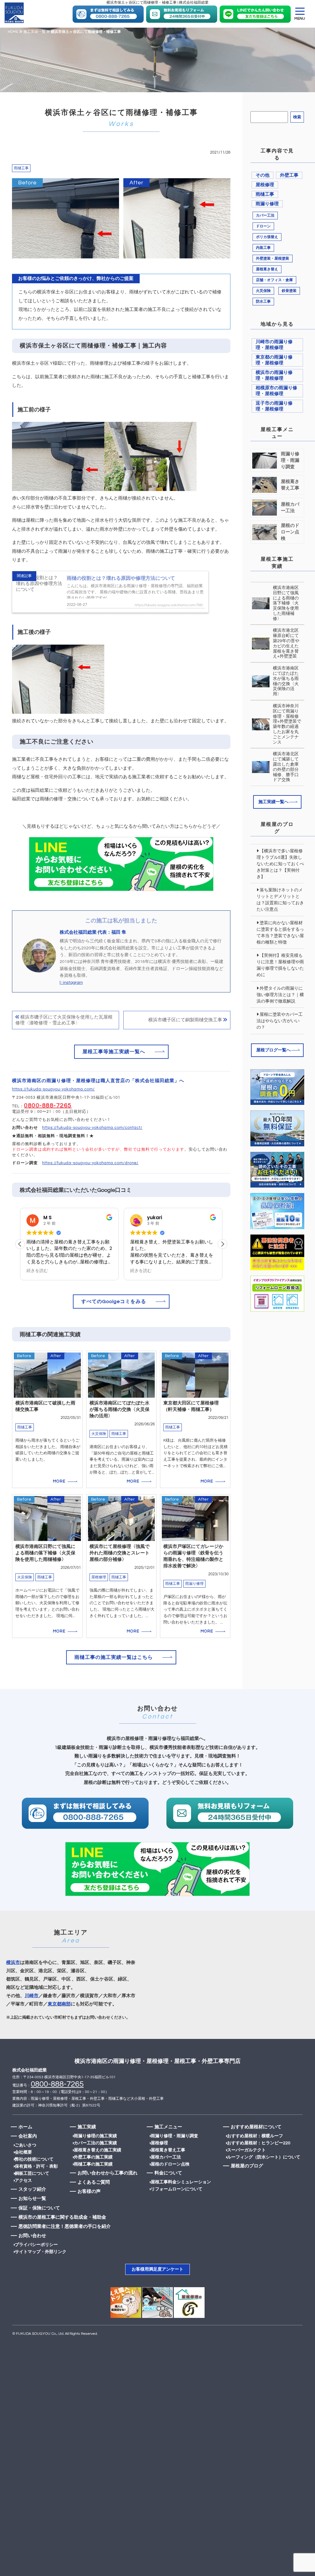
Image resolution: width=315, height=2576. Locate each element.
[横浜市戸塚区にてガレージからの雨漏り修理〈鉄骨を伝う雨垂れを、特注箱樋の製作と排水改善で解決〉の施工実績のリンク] (195, 1566)
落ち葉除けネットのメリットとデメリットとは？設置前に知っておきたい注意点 (280, 900)
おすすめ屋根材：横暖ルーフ (255, 2136)
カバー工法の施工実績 (95, 2143)
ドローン (263, 226)
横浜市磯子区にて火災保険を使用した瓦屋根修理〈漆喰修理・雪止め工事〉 (64, 1020)
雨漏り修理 (267, 204)
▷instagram (71, 983)
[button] (222, 1244)
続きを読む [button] (37, 1271)
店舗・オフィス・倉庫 (274, 280)
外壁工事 (289, 175)
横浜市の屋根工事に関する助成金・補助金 (62, 2217)
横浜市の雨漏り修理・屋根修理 (274, 375)
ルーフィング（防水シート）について (264, 2157)
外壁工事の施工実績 (93, 2157)
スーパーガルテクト (246, 2150)
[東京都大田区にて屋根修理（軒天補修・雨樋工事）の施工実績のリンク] (195, 1419)
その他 (263, 175)
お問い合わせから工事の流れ (108, 2173)
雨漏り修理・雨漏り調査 (174, 2136)
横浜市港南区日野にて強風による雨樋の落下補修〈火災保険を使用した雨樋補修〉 (286, 603)
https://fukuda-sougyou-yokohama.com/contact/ (92, 1128)
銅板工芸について (32, 2173)
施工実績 (87, 2127)
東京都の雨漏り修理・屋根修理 (274, 360)
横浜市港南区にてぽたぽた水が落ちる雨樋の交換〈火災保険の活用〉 (286, 681)
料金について (168, 2173)
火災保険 (263, 291)
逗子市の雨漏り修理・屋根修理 (274, 406)
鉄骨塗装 (289, 291)
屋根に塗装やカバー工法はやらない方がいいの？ (280, 1021)
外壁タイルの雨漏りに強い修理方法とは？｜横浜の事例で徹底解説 (280, 995)
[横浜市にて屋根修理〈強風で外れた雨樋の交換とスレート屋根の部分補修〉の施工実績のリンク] (121, 1566)
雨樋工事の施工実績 (93, 2164)
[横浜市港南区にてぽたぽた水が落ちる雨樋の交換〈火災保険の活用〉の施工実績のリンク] (121, 1419)
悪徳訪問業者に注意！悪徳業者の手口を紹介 (65, 2227)
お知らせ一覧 (32, 2199)
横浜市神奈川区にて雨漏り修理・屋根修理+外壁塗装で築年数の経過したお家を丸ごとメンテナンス (287, 724)
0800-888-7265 (48, 1105)
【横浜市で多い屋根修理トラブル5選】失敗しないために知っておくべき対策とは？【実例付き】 (280, 864)
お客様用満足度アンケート (157, 2269)
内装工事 (263, 248)
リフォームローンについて (177, 2189)
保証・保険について (39, 2208)
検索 (297, 117)
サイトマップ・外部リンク (41, 2252)
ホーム (25, 2127)
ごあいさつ (26, 2145)
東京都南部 (59, 2004)
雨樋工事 (21, 168)
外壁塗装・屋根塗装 (273, 259)
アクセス (23, 2181)
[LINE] (108, 15)
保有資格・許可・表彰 (36, 2166)
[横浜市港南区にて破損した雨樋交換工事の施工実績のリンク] (47, 1419)
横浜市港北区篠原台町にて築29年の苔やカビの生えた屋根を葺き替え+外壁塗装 (286, 643)
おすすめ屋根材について (256, 2127)
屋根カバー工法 (166, 2157)
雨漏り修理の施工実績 (95, 2136)
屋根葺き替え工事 (168, 2150)
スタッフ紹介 (32, 2189)
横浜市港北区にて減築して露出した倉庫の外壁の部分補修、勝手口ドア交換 (286, 767)
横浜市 (13, 1963)
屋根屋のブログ (247, 2166)
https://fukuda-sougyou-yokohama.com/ (53, 1089)
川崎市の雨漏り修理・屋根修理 (274, 345)
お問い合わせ (32, 2236)
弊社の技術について (34, 2159)
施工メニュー (168, 2127)
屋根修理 (265, 185)
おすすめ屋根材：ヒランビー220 (259, 2143)
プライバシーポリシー (36, 2245)
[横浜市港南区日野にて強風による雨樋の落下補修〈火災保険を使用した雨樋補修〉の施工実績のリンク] (47, 1566)
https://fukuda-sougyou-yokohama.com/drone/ (90, 1163)
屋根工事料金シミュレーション (181, 2182)
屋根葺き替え (267, 269)
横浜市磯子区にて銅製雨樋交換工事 (186, 1020)
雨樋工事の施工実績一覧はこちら (114, 1657)
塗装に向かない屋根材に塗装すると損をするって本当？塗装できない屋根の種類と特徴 (280, 933)
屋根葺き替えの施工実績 (98, 2150)
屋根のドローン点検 (170, 2164)
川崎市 (32, 1996)
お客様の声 (89, 2191)
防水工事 (263, 302)
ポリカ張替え (267, 237)
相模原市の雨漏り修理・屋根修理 (276, 391)
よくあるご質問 (94, 2182)
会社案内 (28, 2136)
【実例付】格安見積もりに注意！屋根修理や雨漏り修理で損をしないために (280, 965)
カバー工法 (265, 216)
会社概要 (23, 2152)
